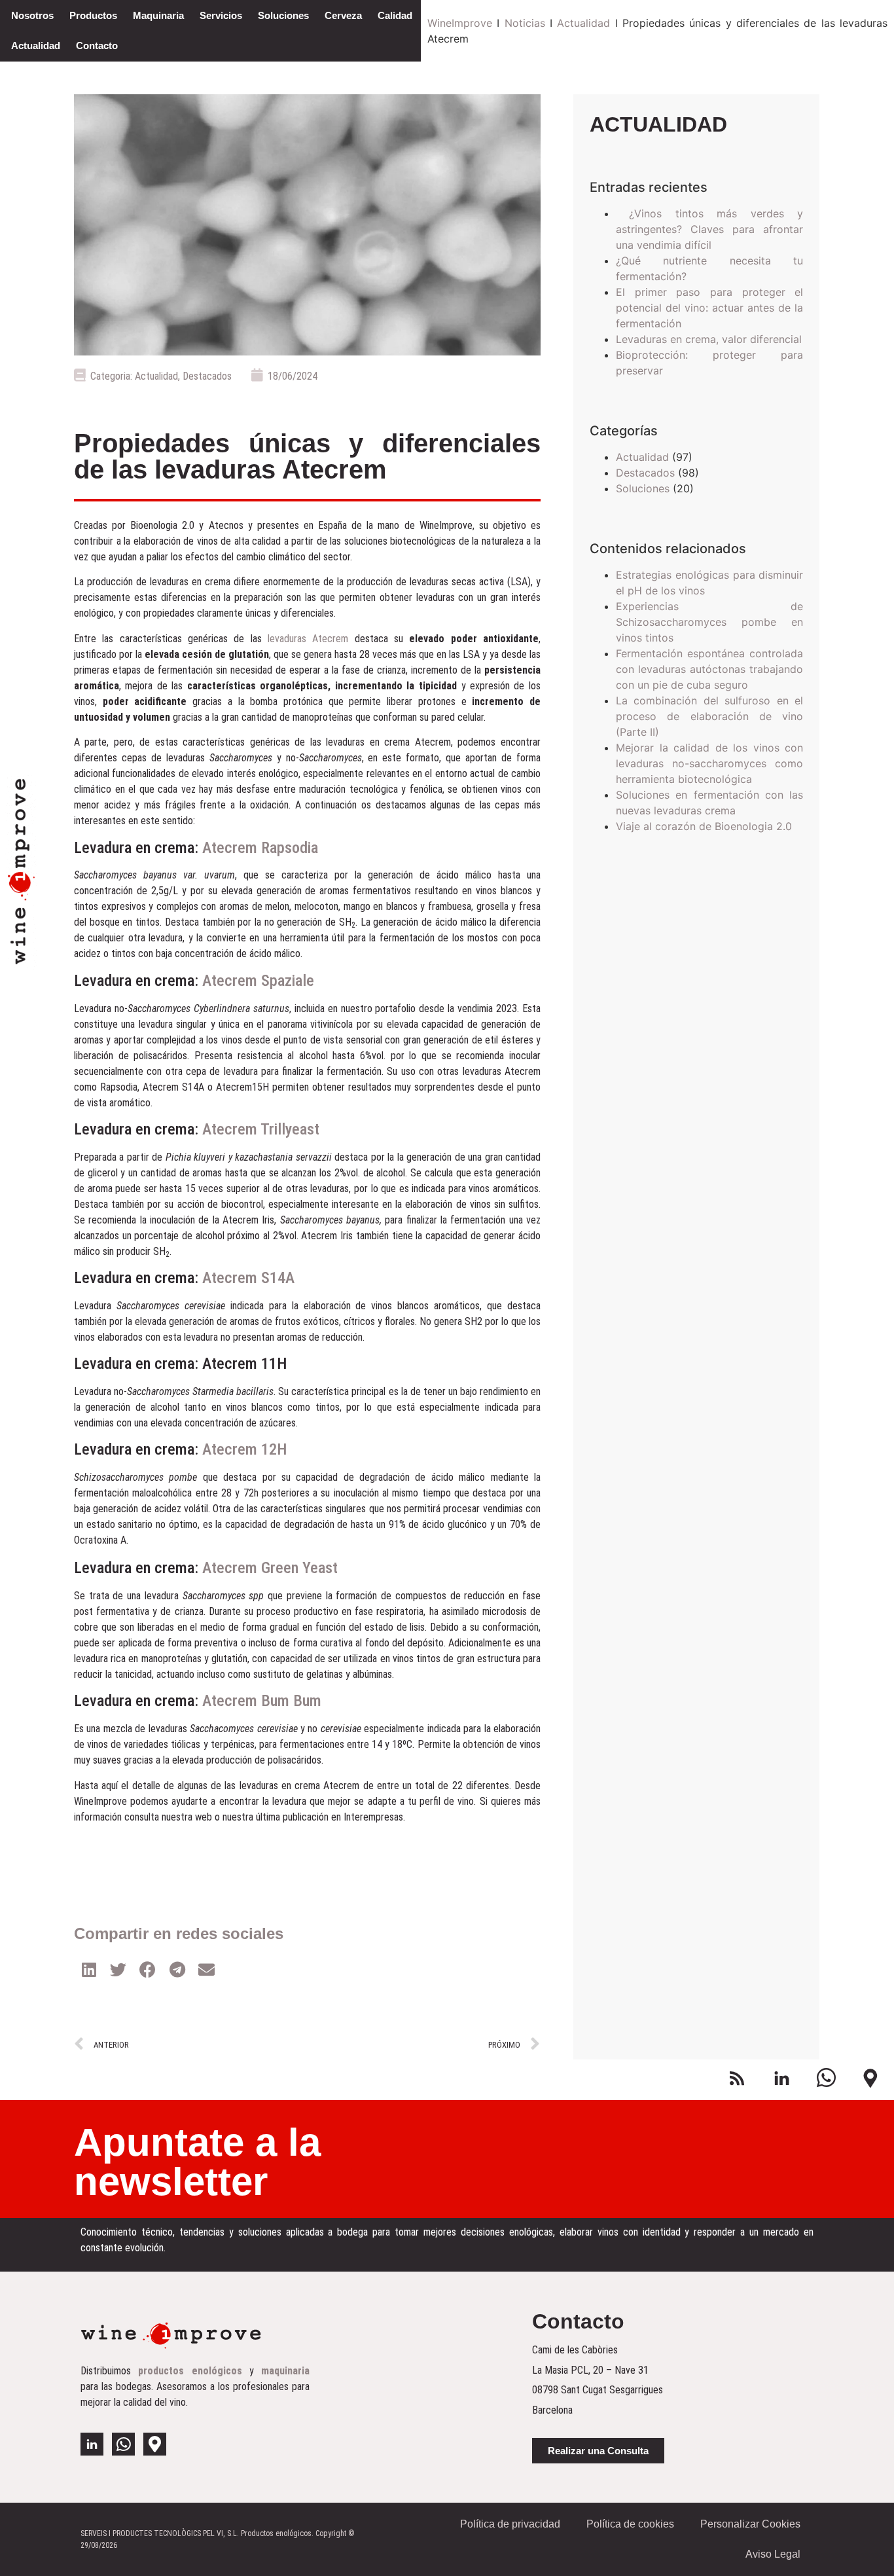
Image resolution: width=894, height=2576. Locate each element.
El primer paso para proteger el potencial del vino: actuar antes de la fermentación (710, 308)
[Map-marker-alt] (155, 2444)
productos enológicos (190, 2371)
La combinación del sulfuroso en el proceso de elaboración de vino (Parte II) (710, 716)
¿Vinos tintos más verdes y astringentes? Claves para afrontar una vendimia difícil (710, 229)
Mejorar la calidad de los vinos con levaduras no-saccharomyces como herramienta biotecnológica (710, 763)
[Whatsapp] (123, 2444)
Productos (93, 15)
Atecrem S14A (246, 1278)
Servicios (221, 15)
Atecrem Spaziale (258, 981)
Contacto (97, 45)
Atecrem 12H (244, 1449)
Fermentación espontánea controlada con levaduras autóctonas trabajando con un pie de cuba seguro (710, 669)
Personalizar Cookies (750, 2524)
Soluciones (283, 15)
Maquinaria (158, 15)
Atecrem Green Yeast (270, 1568)
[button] (598, 2451)
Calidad (395, 15)
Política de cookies (630, 2524)
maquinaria (285, 2371)
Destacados (207, 376)
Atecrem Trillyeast (261, 1129)
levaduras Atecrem (308, 639)
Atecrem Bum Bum (262, 1701)
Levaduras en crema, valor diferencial (709, 339)
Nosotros (32, 15)
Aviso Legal (773, 2554)
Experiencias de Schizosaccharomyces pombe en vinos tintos (710, 622)
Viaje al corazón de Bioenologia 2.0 (704, 826)
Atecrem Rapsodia (260, 848)
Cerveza (343, 15)
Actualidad (36, 45)
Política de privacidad (510, 2524)
